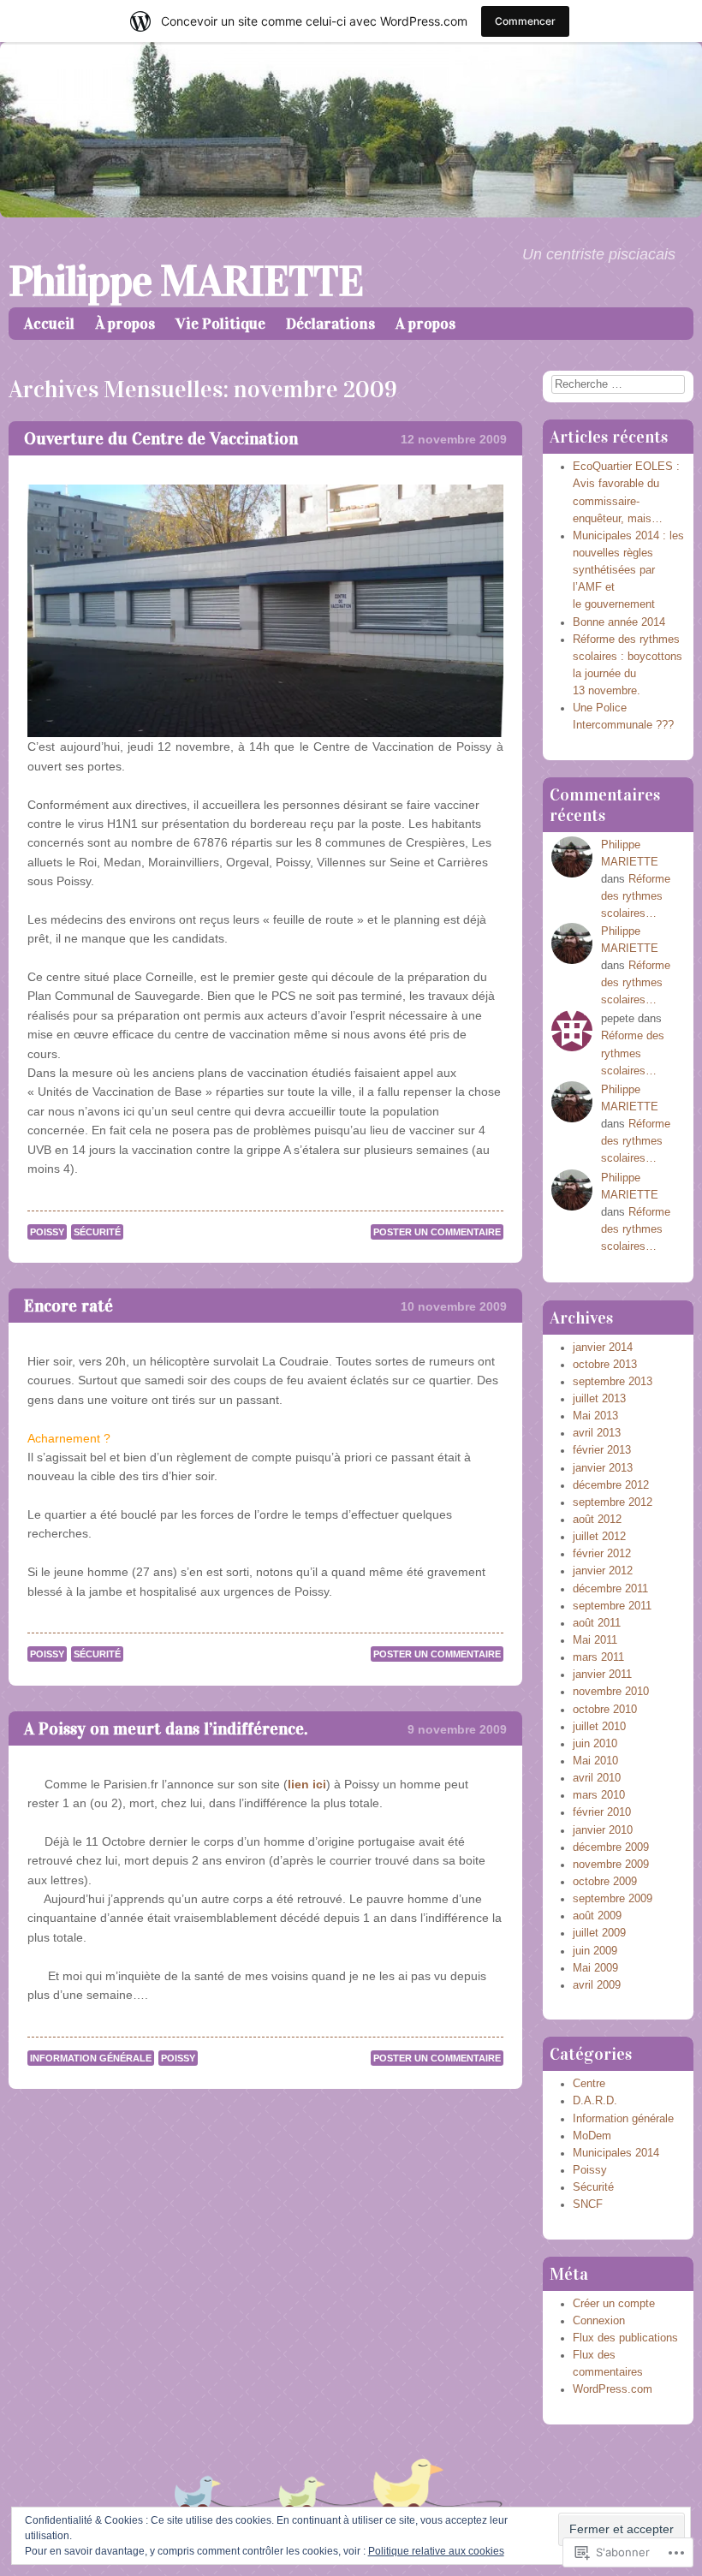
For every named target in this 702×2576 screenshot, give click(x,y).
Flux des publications (625, 2338)
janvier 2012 (603, 1571)
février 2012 (602, 1554)
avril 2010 (597, 1778)
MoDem (592, 2136)
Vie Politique (220, 324)
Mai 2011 (595, 1640)
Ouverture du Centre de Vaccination (161, 438)
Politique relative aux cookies (436, 2551)
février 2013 (602, 1450)
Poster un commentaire (437, 1232)
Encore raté (68, 1306)
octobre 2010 (605, 1710)
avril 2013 (597, 1433)
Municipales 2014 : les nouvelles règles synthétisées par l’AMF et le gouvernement (628, 571)
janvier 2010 (603, 1830)
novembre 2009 (611, 1865)
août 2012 (597, 1520)
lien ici (307, 1784)
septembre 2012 (613, 1502)
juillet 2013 (599, 1399)
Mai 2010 (595, 1761)
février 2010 (602, 1812)
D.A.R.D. (595, 2101)
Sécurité (97, 1232)
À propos (125, 324)
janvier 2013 (603, 1468)
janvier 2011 (602, 1675)
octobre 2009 (605, 1882)
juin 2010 (595, 1744)
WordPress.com (613, 2389)
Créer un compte (614, 2304)
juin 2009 (595, 1951)
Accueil (49, 324)
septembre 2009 (613, 1899)
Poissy (47, 1232)
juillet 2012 (599, 1537)
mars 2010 (599, 1795)
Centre (589, 2084)
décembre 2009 (611, 1847)
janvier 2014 (603, 1347)
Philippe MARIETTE (186, 281)
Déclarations (330, 324)
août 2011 (597, 1623)
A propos (425, 324)
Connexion (599, 2321)
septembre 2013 (613, 1382)
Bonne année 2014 (619, 622)
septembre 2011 (612, 1606)
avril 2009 (597, 1985)
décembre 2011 (610, 1589)
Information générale (91, 2058)
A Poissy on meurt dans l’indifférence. (166, 1728)
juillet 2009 (599, 1933)
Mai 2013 (595, 1416)
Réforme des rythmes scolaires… (636, 896)
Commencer (525, 21)
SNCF (588, 2204)
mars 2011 (598, 1657)
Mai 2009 (595, 1968)
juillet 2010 (599, 1727)
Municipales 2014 (616, 2153)
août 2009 (597, 1916)
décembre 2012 (611, 1485)
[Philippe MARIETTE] (351, 213)
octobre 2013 (605, 1365)
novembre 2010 (611, 1692)
